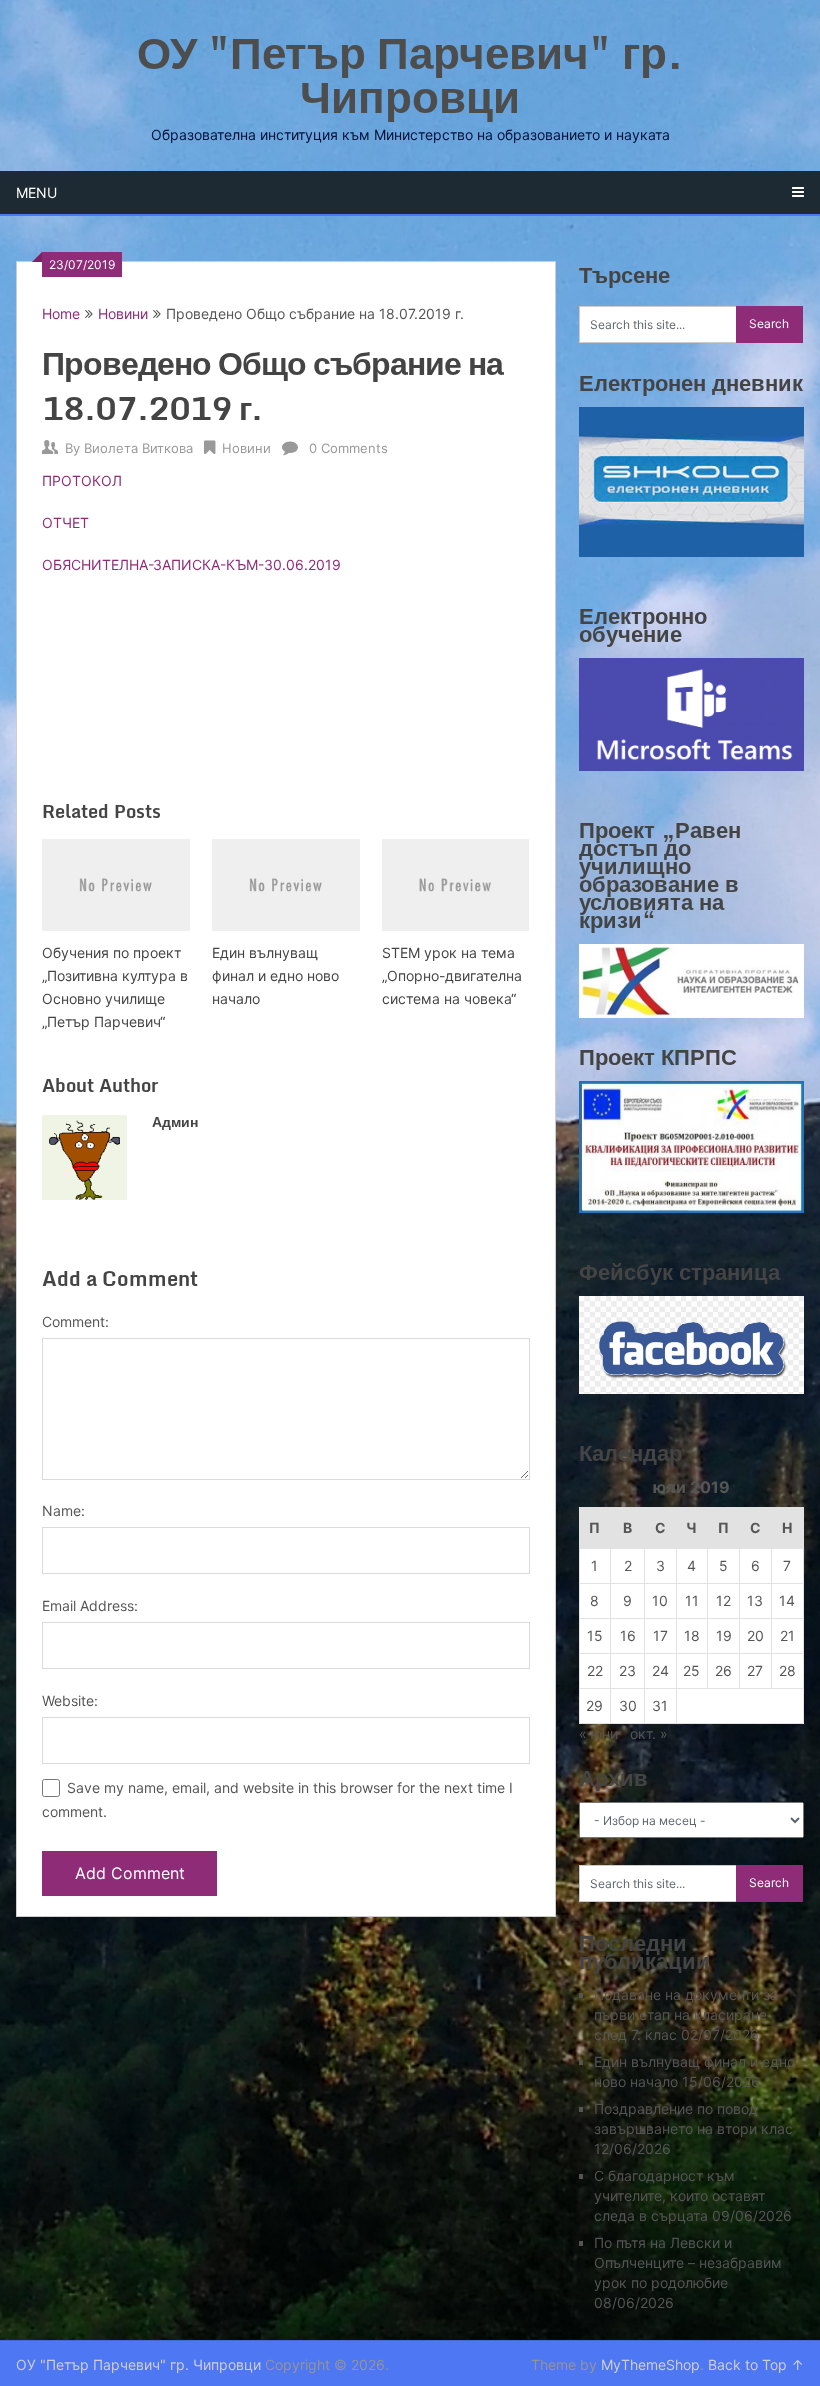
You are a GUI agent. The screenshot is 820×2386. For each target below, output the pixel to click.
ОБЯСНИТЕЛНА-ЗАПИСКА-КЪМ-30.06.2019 (191, 564)
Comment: (75, 1321)
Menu (36, 192)
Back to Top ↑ (756, 2364)
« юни (598, 1733)
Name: (63, 1510)
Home (61, 313)
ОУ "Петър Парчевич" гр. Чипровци (410, 74)
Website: (70, 1700)
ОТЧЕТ (65, 522)
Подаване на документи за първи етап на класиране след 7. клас (686, 2014)
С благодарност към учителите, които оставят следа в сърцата (679, 2195)
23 (627, 1670)
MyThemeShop (650, 2364)
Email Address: (90, 1605)
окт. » (649, 1733)
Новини (123, 313)
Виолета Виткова (138, 448)
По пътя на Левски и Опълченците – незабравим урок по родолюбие (688, 2262)
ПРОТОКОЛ (82, 480)
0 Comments (348, 448)
